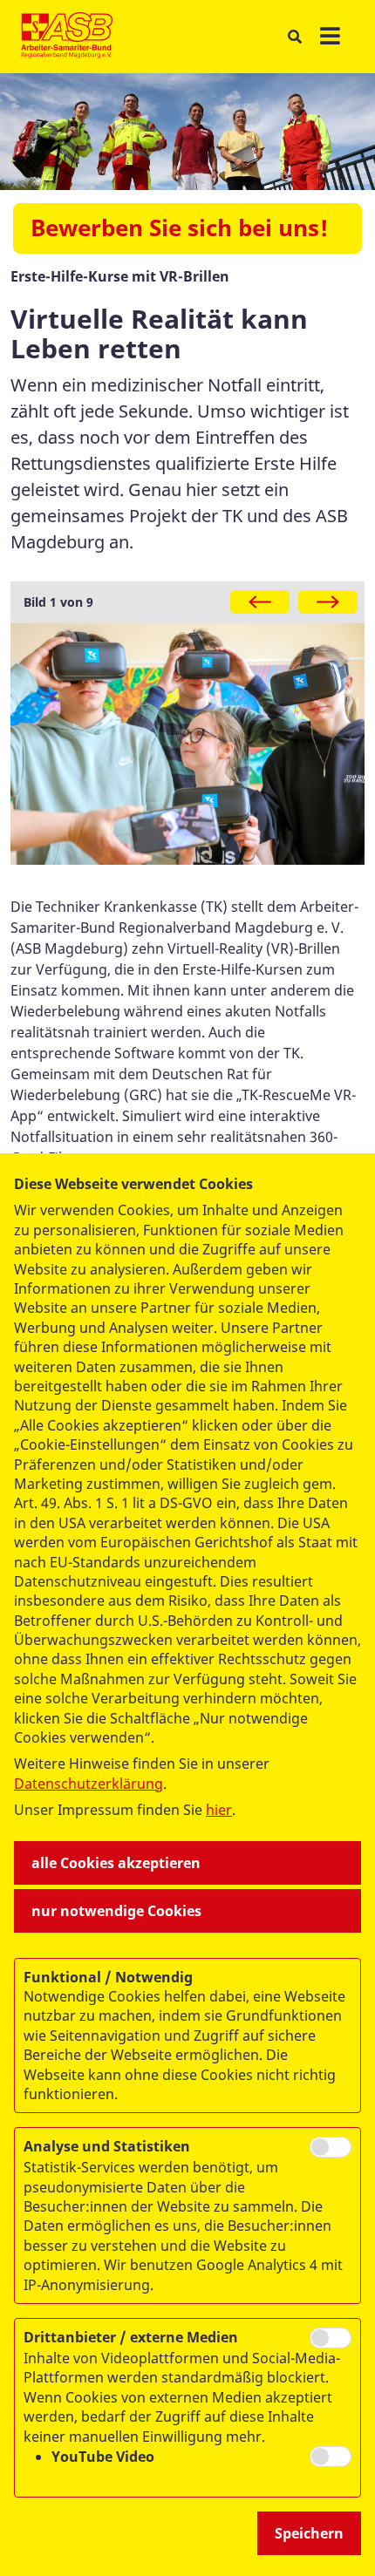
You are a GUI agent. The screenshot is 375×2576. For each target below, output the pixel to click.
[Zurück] (260, 602)
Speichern (309, 2533)
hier (219, 1810)
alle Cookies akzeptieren (116, 1863)
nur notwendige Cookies (116, 1911)
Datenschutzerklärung (89, 1784)
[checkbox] (331, 2147)
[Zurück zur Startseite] (67, 37)
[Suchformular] (294, 37)
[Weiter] (328, 602)
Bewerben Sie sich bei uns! (179, 228)
